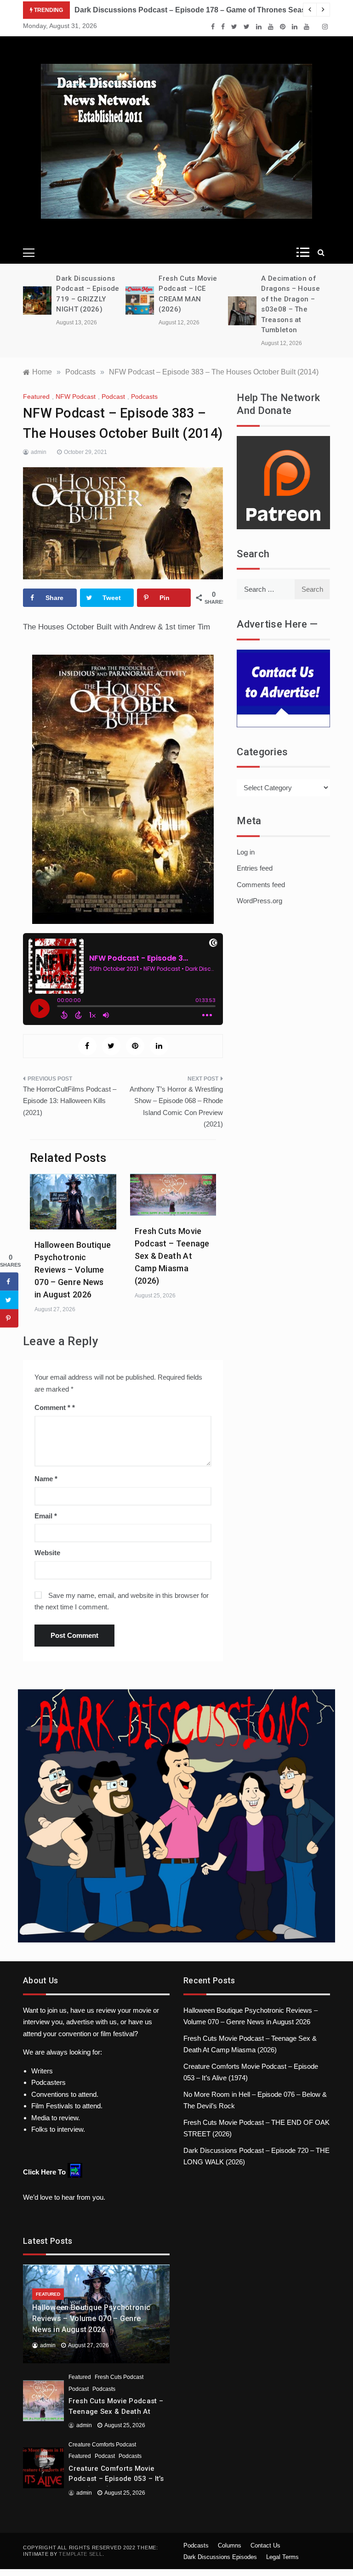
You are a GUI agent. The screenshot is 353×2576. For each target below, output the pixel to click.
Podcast (113, 396)
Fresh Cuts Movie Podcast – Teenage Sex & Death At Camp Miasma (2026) (172, 1256)
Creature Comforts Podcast (102, 2445)
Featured (36, 396)
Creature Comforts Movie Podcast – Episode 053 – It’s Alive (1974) (116, 2479)
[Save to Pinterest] (9, 1319)
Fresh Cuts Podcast (119, 2377)
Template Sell (80, 2554)
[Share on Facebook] (9, 1282)
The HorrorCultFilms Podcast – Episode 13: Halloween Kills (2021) (70, 1101)
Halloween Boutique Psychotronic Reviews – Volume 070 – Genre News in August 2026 (73, 1270)
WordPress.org (259, 901)
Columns (230, 2545)
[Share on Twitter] (9, 1300)
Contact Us (265, 2545)
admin (39, 452)
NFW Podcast (76, 396)
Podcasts (144, 396)
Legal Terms (282, 2557)
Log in (246, 852)
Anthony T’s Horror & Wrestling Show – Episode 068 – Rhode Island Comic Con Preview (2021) (176, 1107)
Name (46, 1479)
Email (46, 1516)
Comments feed (261, 885)
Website (47, 1553)
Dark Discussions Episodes (220, 2557)
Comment (52, 1407)
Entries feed (255, 868)
